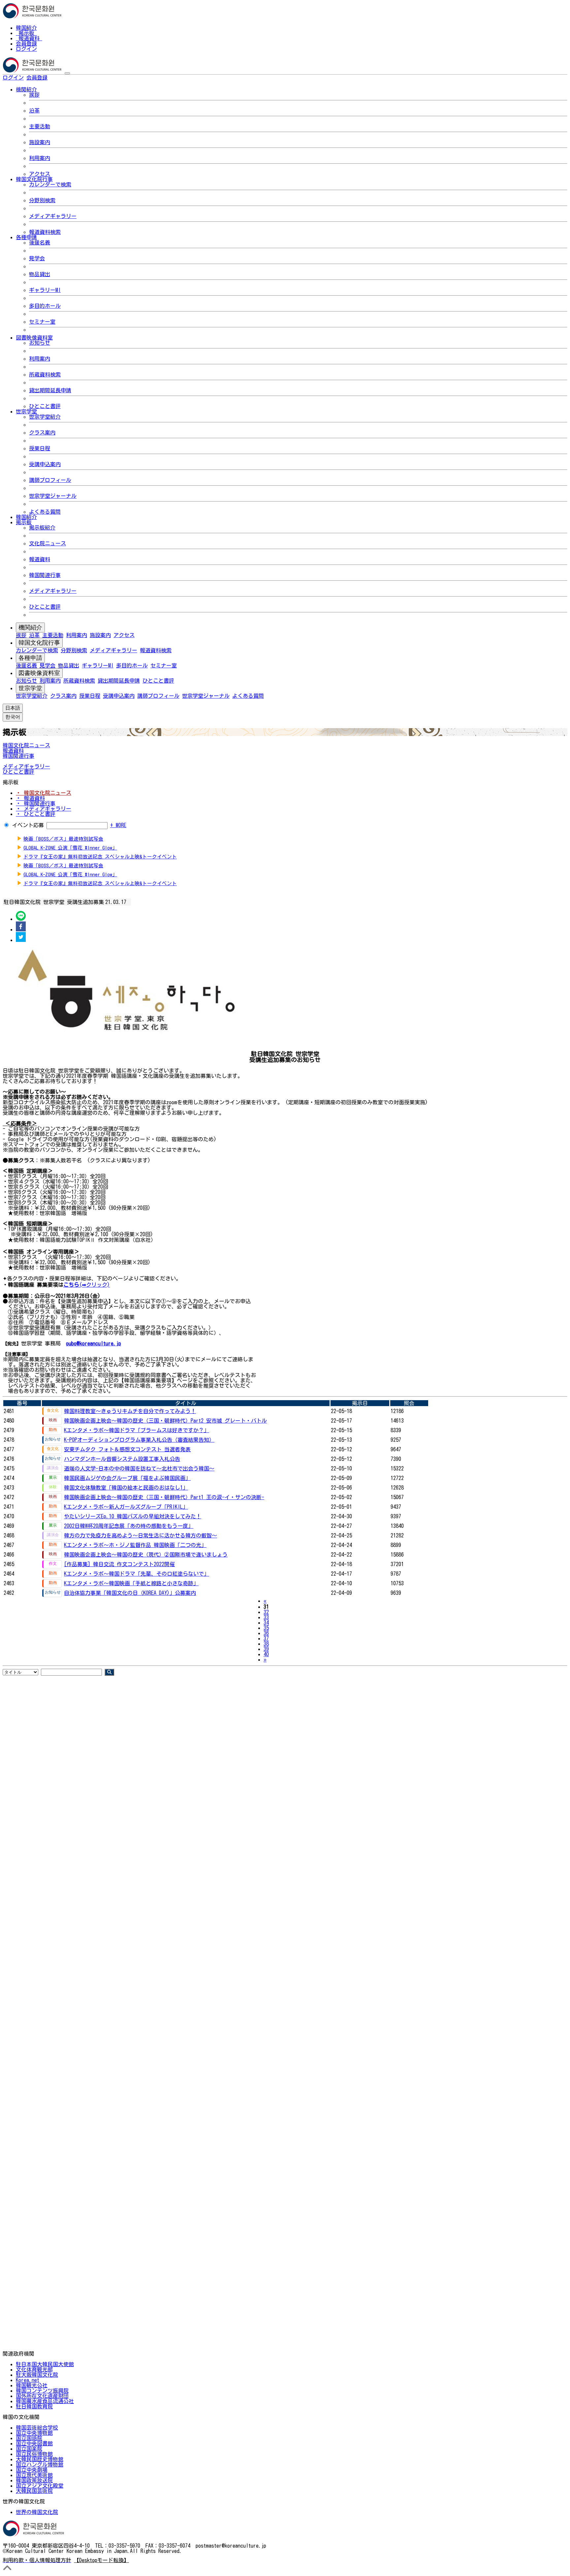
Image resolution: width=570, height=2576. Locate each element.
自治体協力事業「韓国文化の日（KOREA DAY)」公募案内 (130, 1593)
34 (266, 1623)
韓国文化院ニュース (26, 745)
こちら (71, 1285)
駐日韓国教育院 (34, 2406)
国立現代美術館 (34, 2475)
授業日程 (40, 448)
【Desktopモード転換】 (101, 2560)
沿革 (34, 111)
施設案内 (40, 142)
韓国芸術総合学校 (37, 2428)
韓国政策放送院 (34, 2480)
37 (266, 1638)
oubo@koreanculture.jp (94, 1343)
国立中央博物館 (34, 2433)
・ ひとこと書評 (36, 814)
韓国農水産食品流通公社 (45, 2401)
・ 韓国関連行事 (36, 803)
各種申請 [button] (26, 237)
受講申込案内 (45, 464)
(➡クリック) (95, 1285)
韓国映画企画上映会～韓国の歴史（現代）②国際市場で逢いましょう (146, 1555)
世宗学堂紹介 (45, 417)
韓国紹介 (26, 28)
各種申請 (30, 658)
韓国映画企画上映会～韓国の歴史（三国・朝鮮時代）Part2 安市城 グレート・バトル (165, 1421)
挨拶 (34, 95)
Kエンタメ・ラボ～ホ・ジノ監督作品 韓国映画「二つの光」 (135, 1545)
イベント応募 (28, 825)
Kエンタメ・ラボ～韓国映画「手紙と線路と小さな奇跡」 (131, 1583)
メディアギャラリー (53, 216)
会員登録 (26, 44)
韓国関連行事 (45, 575)
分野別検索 (42, 200)
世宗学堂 (30, 688)
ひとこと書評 (45, 406)
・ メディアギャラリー (44, 809)
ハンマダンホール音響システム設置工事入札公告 (122, 1459)
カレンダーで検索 (50, 184)
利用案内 (40, 158)
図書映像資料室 (39, 673)
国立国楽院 (29, 2449)
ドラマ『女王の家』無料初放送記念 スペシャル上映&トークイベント (100, 857)
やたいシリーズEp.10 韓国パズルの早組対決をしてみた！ (133, 1516)
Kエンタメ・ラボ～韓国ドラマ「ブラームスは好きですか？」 (137, 1430)
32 (266, 1612)
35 (266, 1628)
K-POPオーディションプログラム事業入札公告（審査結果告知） (139, 1440)
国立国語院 (29, 2438)
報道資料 (29, 38)
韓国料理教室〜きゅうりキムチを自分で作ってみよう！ (130, 1411)
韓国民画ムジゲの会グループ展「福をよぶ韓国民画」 (127, 1478)
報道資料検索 (45, 232)
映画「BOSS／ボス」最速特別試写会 (63, 839)
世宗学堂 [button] (26, 411)
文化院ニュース (47, 543)
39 (266, 1649)
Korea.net (28, 2380)
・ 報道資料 (30, 798)
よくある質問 (45, 512)
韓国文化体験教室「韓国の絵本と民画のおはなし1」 (126, 1488)
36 (266, 1633)
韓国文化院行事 (39, 643)
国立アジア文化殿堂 (40, 2486)
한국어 (58, 78)
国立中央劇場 (32, 2470)
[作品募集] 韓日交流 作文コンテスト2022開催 (119, 1564)
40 (266, 1654)
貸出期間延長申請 (50, 390)
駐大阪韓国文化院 (37, 2375)
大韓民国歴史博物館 (40, 2459)
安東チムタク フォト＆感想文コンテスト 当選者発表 (127, 1449)
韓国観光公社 (32, 2385)
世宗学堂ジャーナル (53, 496)
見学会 (37, 258)
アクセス (40, 174)
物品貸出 (40, 274)
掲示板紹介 (42, 528)
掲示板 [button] (24, 522)
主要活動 (40, 126)
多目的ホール (45, 306)
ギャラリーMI (45, 290)
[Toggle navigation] (67, 73)
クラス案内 (42, 433)
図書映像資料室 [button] (34, 338)
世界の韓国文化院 (37, 2512)
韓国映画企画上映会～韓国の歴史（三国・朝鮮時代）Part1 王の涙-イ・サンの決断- (164, 1497)
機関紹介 (30, 628)
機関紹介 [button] (26, 89)
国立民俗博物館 (34, 2454)
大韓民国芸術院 (34, 2491)
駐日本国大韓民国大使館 (45, 2364)
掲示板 (26, 33)
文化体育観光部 (34, 2369)
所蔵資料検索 (45, 374)
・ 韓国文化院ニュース (44, 793)
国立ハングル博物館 (40, 2464)
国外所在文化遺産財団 (42, 2396)
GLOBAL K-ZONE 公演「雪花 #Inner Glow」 (70, 848)
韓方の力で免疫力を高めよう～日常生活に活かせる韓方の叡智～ (141, 1535)
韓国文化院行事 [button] (34, 179)
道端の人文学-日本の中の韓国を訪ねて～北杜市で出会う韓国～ (139, 1468)
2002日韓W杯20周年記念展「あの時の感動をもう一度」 (129, 1526)
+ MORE (118, 825)
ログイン (26, 49)
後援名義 (40, 242)
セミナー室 (42, 322)
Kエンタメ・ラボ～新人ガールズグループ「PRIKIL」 (126, 1507)
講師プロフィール (50, 480)
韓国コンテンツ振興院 (42, 2391)
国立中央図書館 (34, 2443)
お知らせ (40, 343)
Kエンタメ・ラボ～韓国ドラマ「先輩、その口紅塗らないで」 (137, 1574)
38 (266, 1644)
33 (266, 1617)
